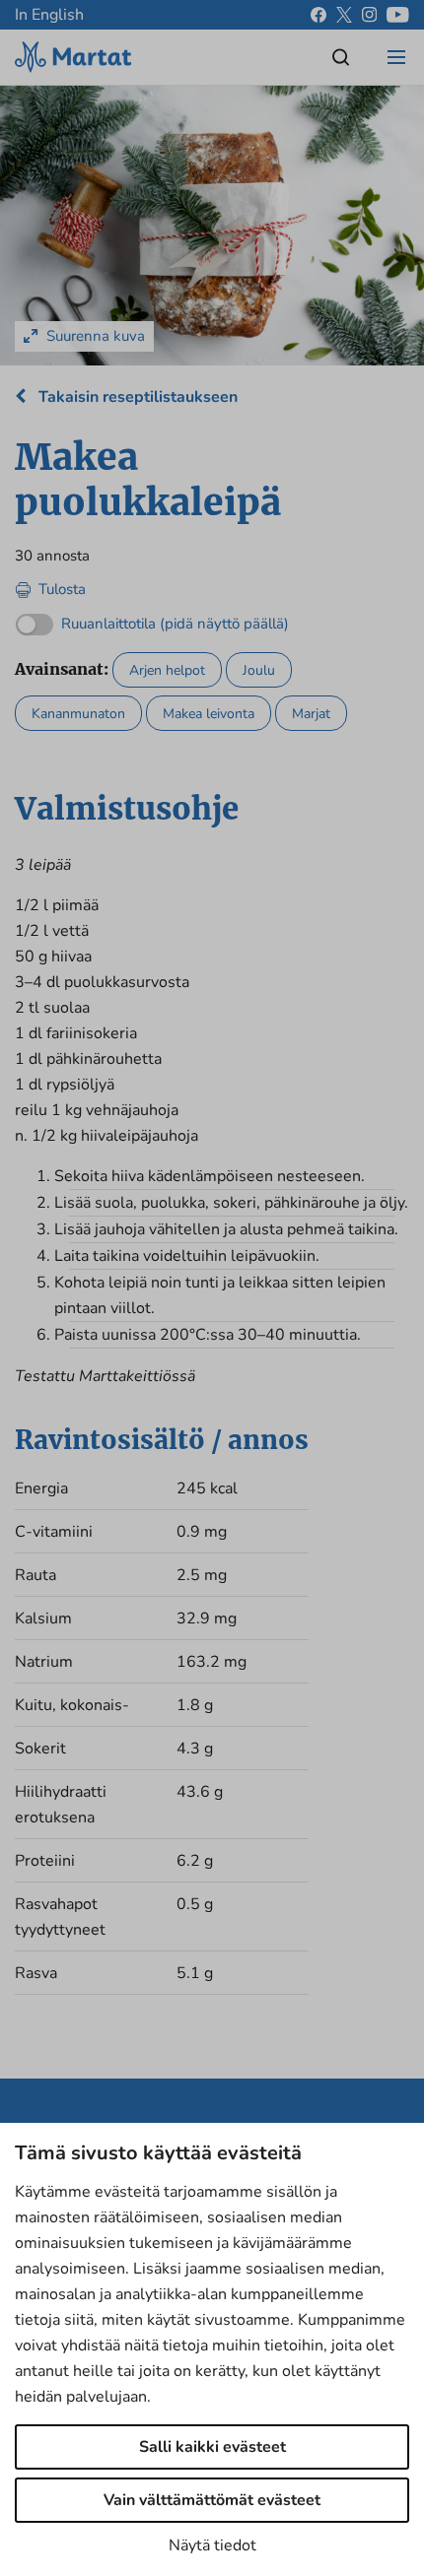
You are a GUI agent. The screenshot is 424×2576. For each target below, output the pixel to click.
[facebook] (318, 15)
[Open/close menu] (396, 57)
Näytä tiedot (212, 2545)
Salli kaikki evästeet (212, 2447)
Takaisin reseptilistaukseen (136, 397)
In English (49, 15)
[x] (344, 15)
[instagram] (369, 15)
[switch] (152, 619)
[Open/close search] (341, 57)
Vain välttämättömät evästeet (212, 2500)
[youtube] (398, 15)
